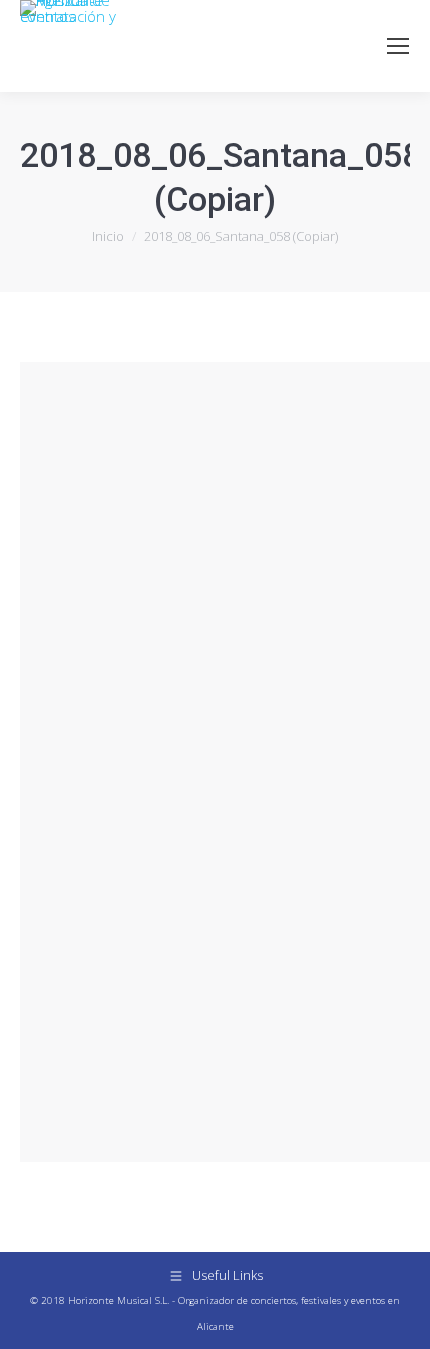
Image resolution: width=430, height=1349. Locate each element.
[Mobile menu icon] (398, 46)
